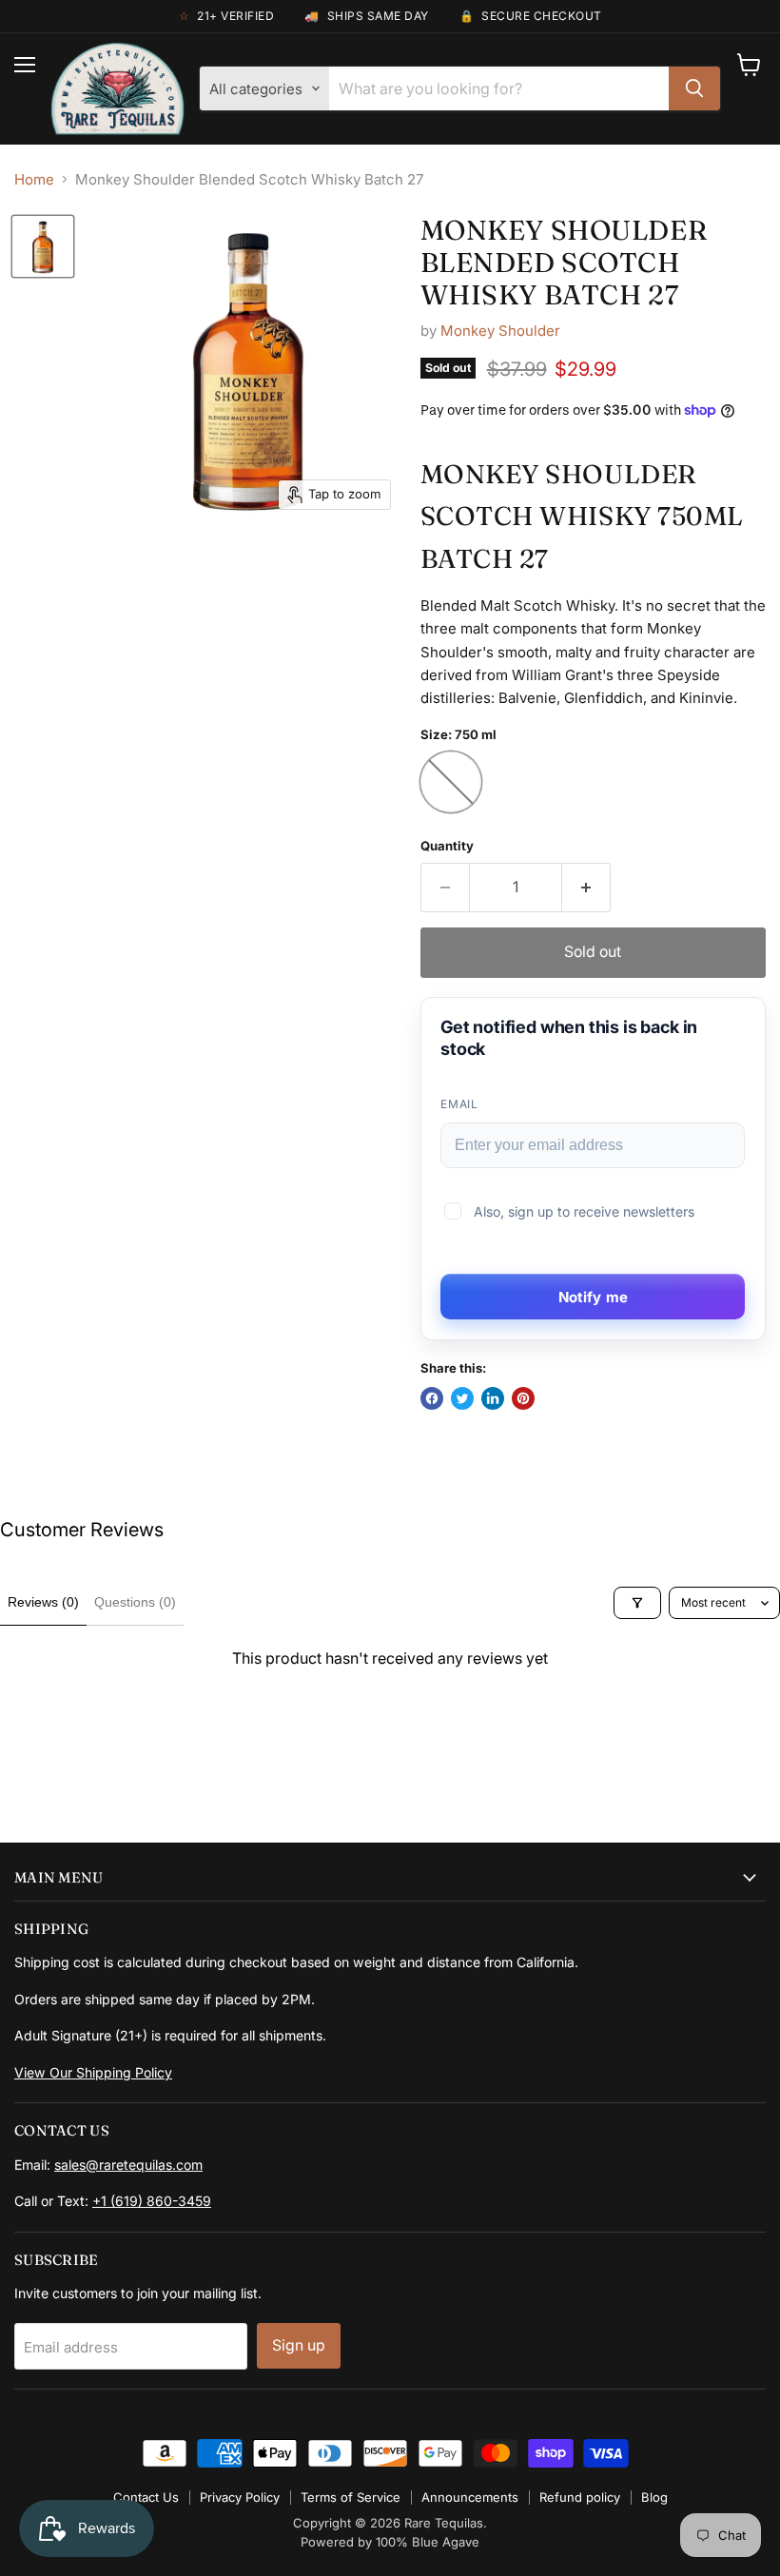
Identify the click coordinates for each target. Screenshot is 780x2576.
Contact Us (146, 2497)
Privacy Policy (240, 2497)
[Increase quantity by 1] (586, 888)
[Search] (694, 88)
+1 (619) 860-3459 (152, 2201)
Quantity (447, 846)
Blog (654, 2497)
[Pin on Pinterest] (523, 1398)
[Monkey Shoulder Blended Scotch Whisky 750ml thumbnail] (43, 246)
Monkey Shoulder (500, 331)
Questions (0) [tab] (135, 1602)
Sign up (299, 2345)
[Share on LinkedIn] (493, 1398)
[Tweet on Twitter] (462, 1398)
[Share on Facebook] (432, 1398)
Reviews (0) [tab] (43, 1602)
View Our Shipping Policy (93, 2072)
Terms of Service (351, 2497)
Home (34, 179)
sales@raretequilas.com (128, 2165)
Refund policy (580, 2497)
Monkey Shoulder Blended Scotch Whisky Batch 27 (564, 262)
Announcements (470, 2497)
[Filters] (637, 1603)
